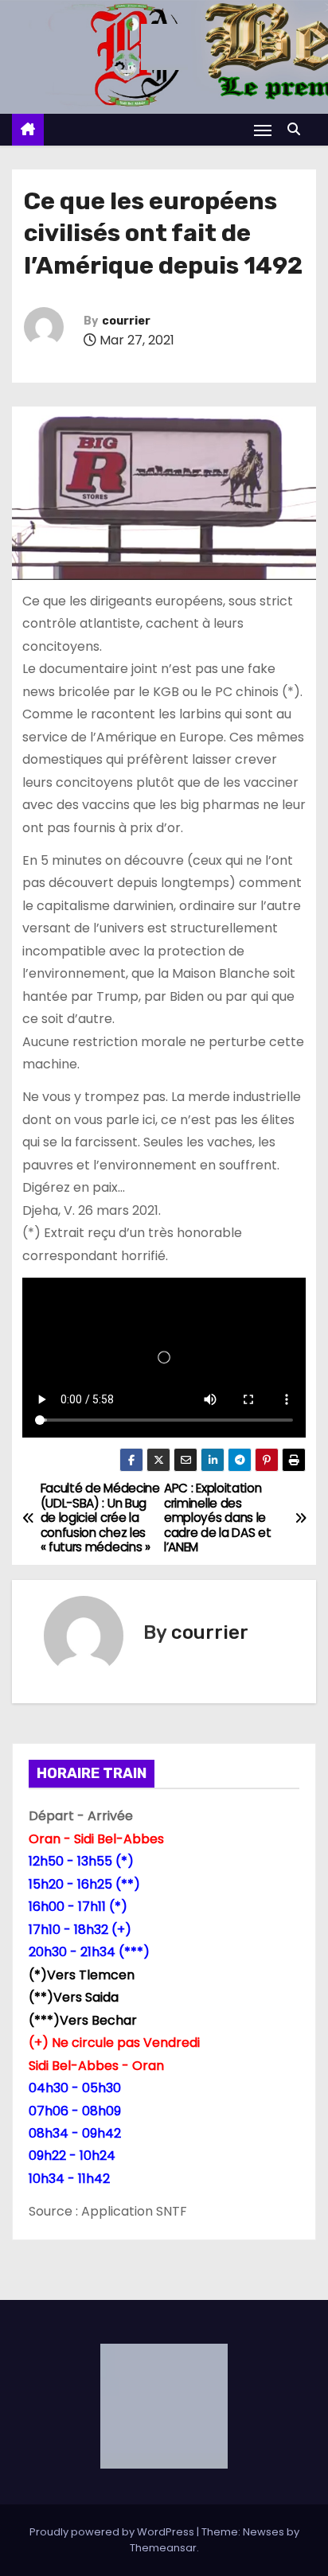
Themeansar (163, 2548)
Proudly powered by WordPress (113, 2532)
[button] (298, 129)
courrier (126, 321)
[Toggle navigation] (263, 130)
